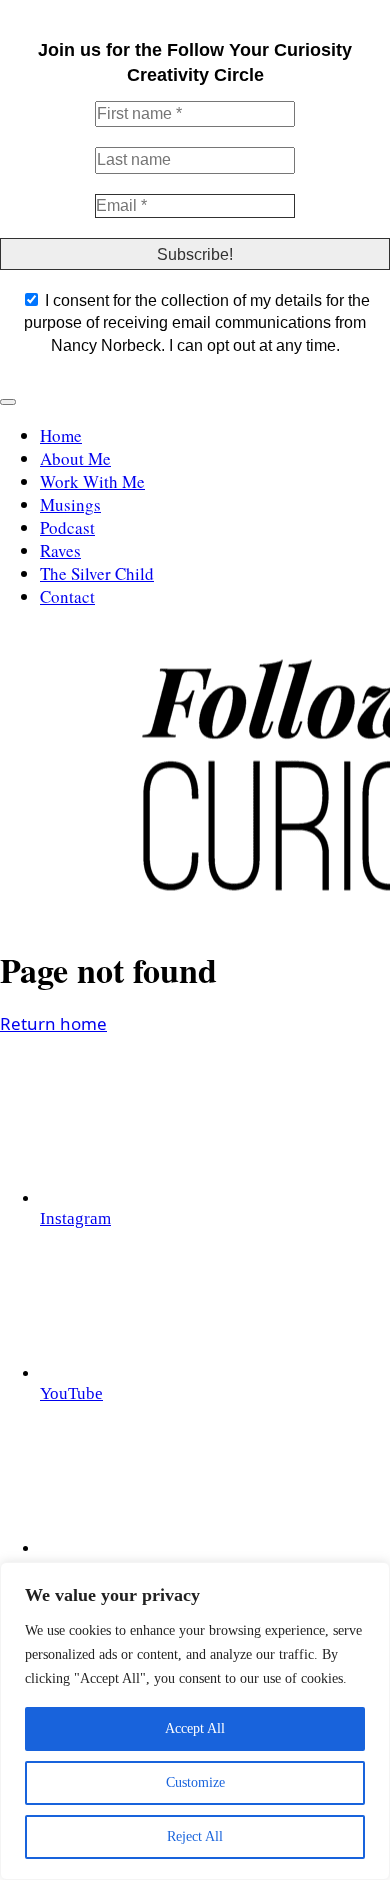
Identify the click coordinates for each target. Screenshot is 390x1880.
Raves (60, 550)
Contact (67, 596)
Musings (70, 504)
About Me (75, 458)
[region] (195, 1721)
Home (61, 435)
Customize (195, 1782)
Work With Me (92, 481)
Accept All (195, 1728)
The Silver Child (97, 573)
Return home (53, 1023)
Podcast (67, 527)
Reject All (195, 1836)
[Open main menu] (8, 402)
